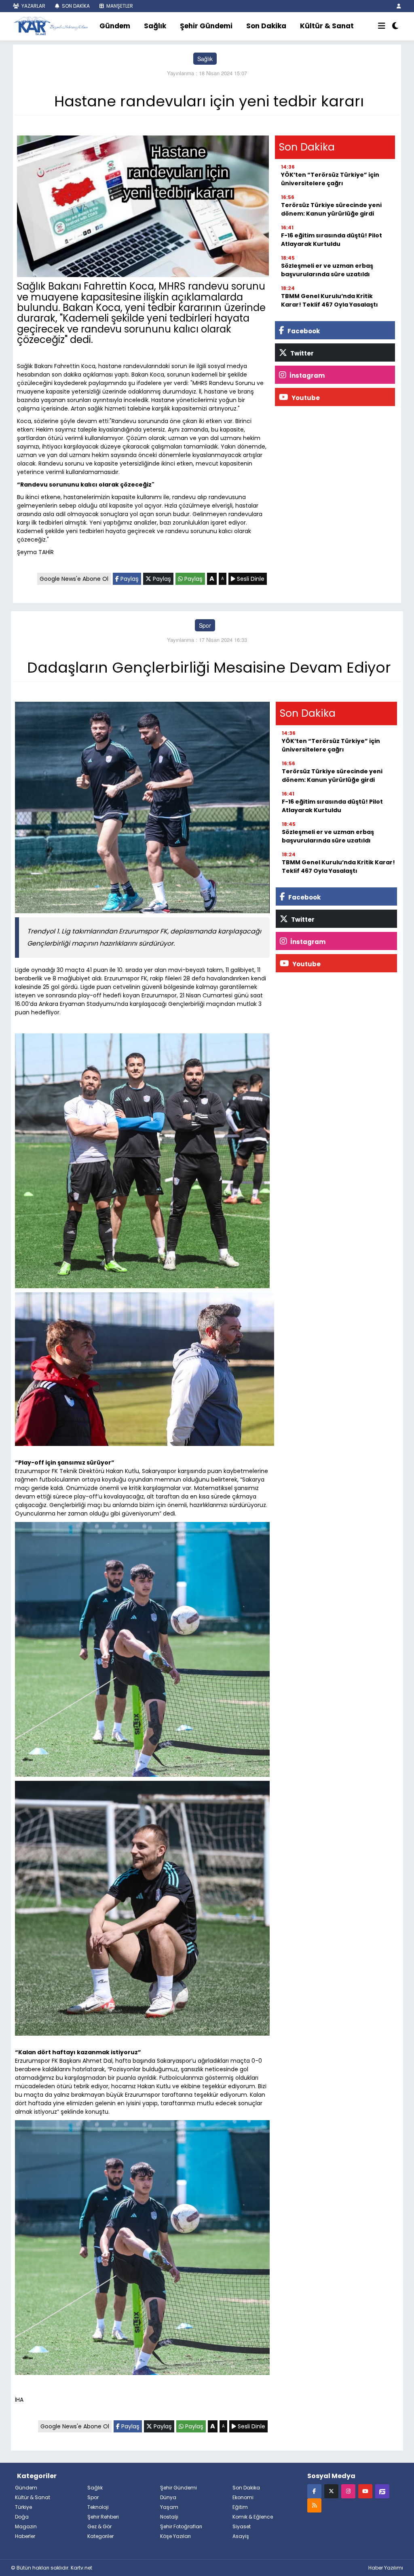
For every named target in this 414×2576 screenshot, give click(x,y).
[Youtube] (365, 2491)
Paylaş (129, 579)
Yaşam (169, 2507)
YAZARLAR (33, 6)
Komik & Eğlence (253, 2517)
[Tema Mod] (395, 26)
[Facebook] (314, 2491)
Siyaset (242, 2526)
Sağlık (155, 26)
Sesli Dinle (250, 579)
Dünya (168, 2497)
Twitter (301, 353)
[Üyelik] (399, 6)
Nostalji (169, 2517)
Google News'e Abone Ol (74, 579)
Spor (205, 625)
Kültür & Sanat (327, 26)
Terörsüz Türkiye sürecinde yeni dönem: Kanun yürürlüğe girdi (331, 209)
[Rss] (314, 2505)
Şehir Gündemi (206, 26)
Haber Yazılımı (386, 2568)
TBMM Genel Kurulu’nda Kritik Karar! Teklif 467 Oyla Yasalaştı (330, 300)
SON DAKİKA (75, 6)
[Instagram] (348, 2491)
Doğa (22, 2517)
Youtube (305, 398)
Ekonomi (243, 2497)
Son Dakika (266, 26)
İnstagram (306, 376)
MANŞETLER (119, 6)
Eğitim (240, 2507)
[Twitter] (331, 2491)
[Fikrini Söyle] (382, 2491)
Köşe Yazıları (175, 2536)
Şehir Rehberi (103, 2517)
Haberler (25, 2536)
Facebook (303, 331)
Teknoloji (98, 2507)
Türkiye (23, 2507)
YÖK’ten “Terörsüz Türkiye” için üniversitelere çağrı (330, 179)
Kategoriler (100, 2536)
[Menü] (382, 26)
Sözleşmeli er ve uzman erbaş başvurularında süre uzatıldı (327, 270)
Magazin (26, 2526)
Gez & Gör (99, 2526)
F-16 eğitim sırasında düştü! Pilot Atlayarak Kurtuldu (332, 240)
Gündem (115, 26)
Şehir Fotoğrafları (181, 2526)
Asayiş (241, 2536)
